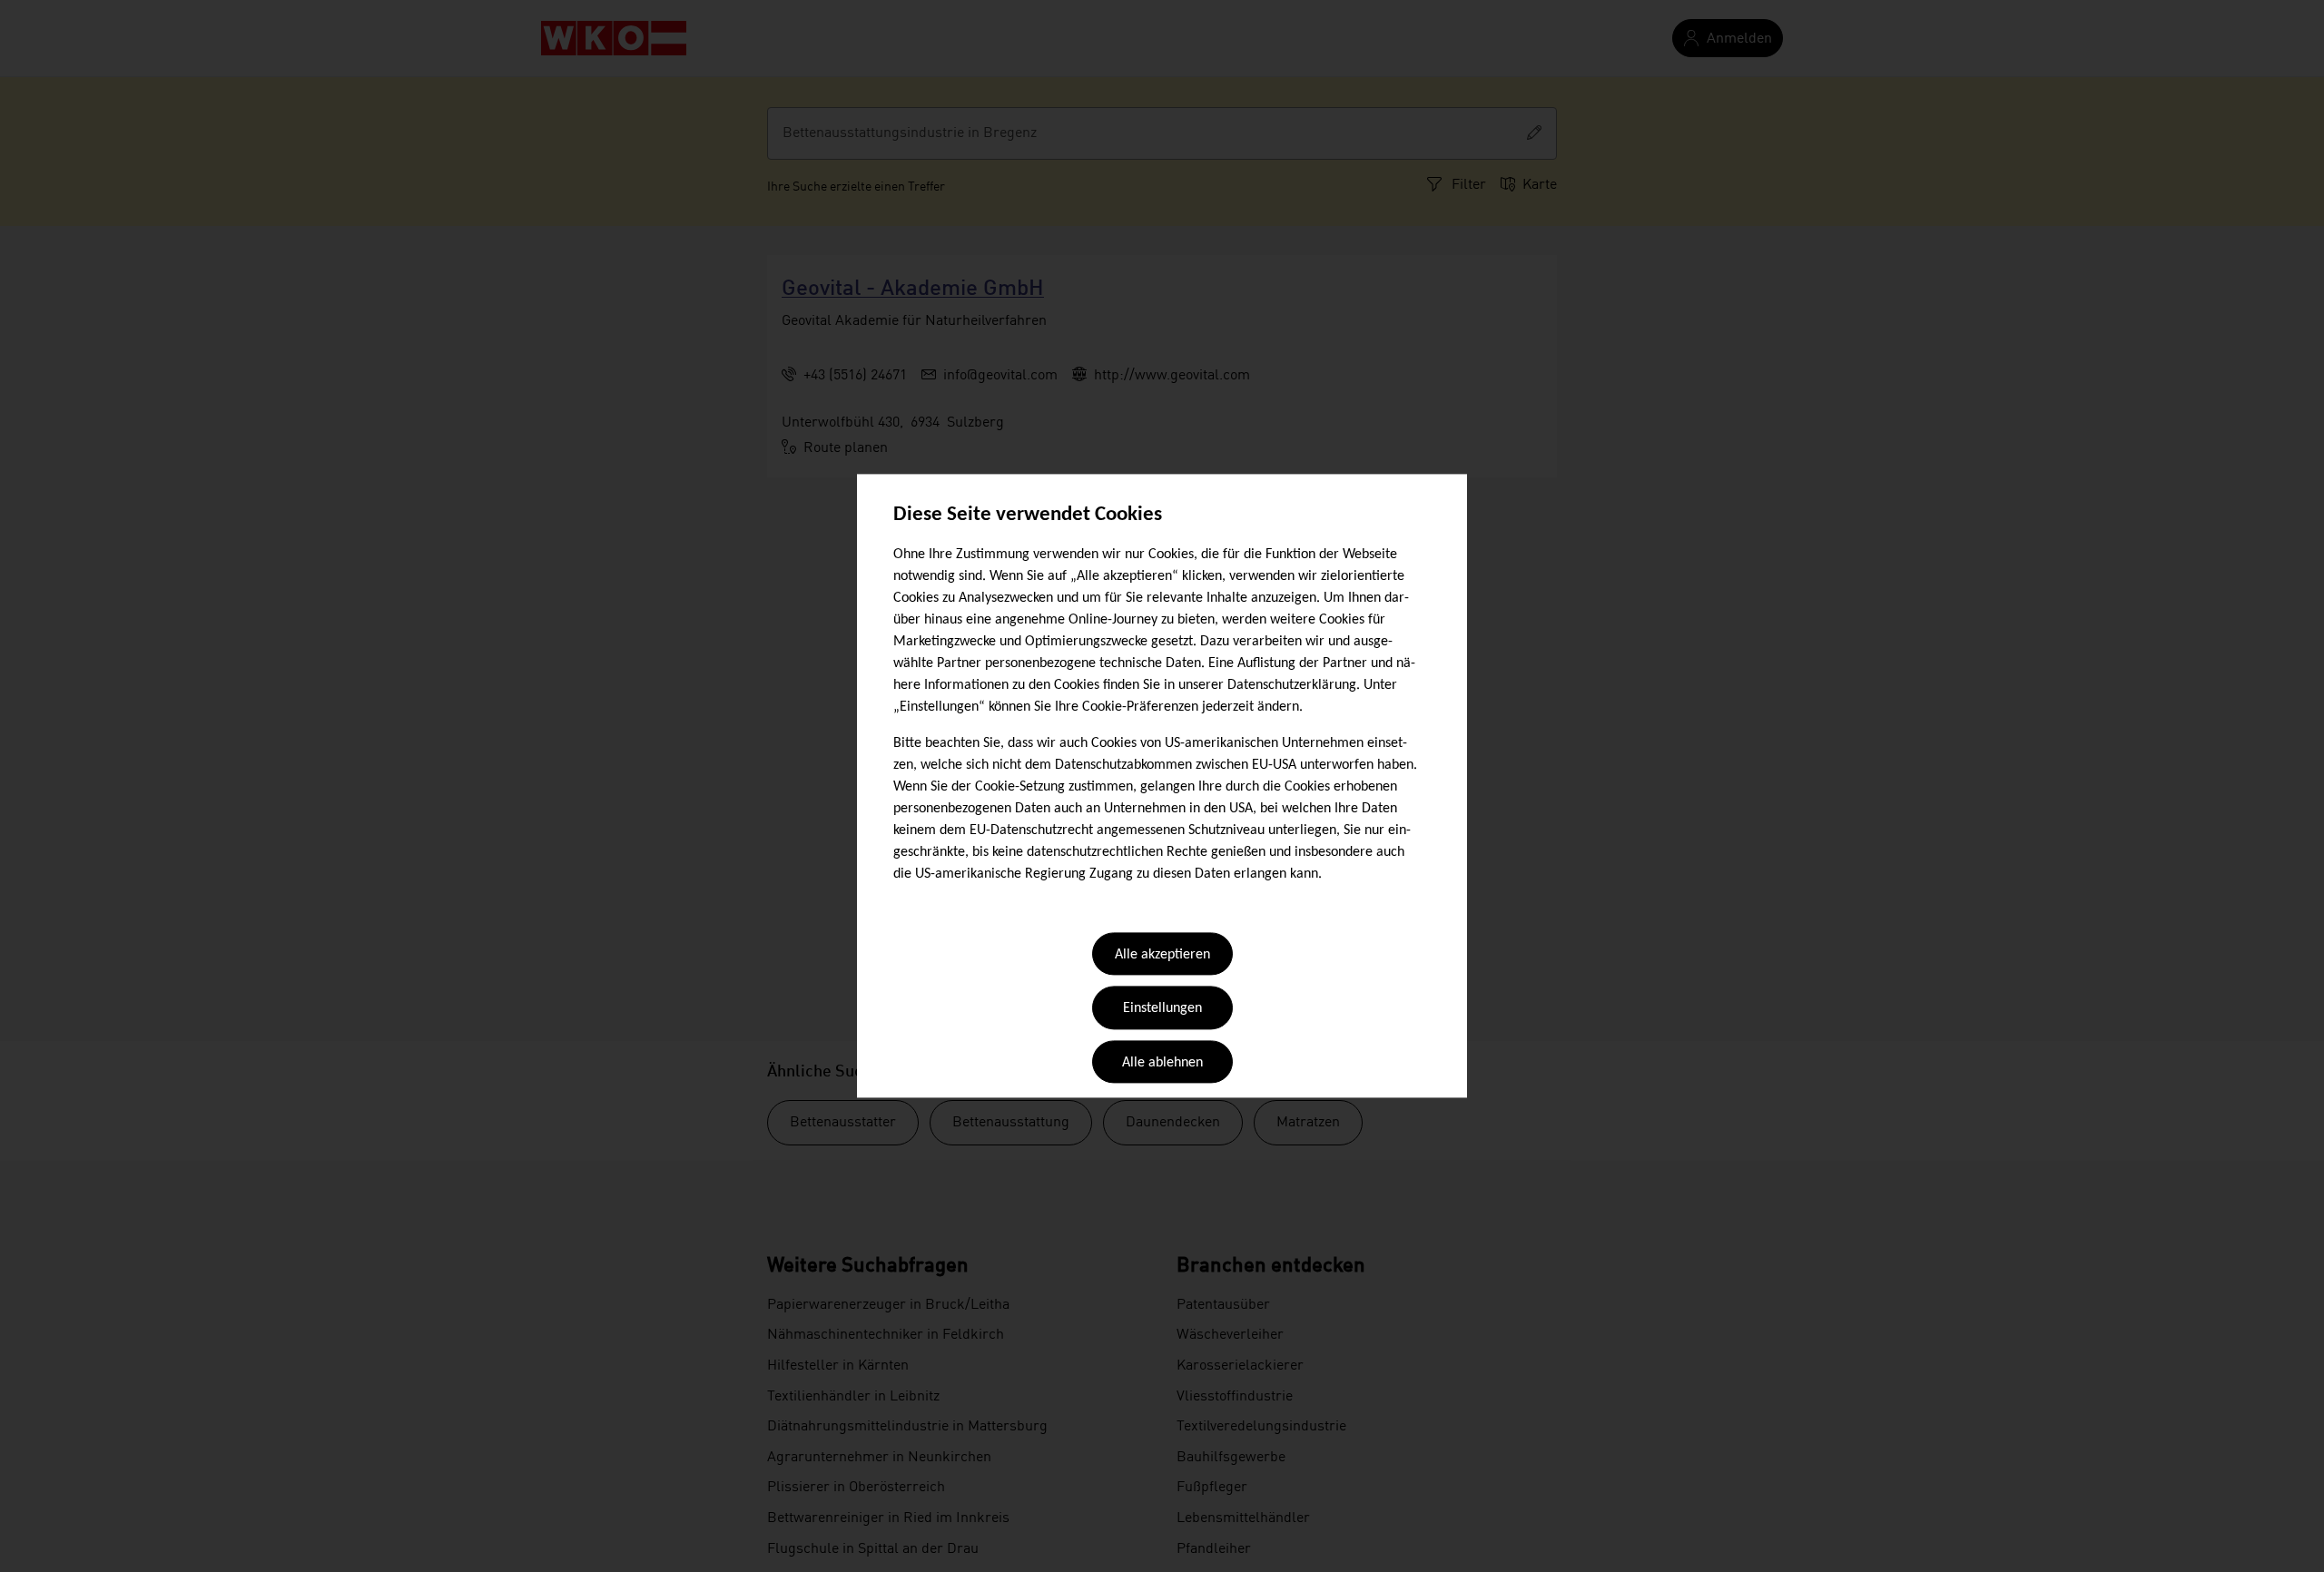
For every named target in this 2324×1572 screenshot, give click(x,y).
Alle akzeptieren (1162, 955)
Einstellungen (1162, 1009)
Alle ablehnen (1162, 1063)
